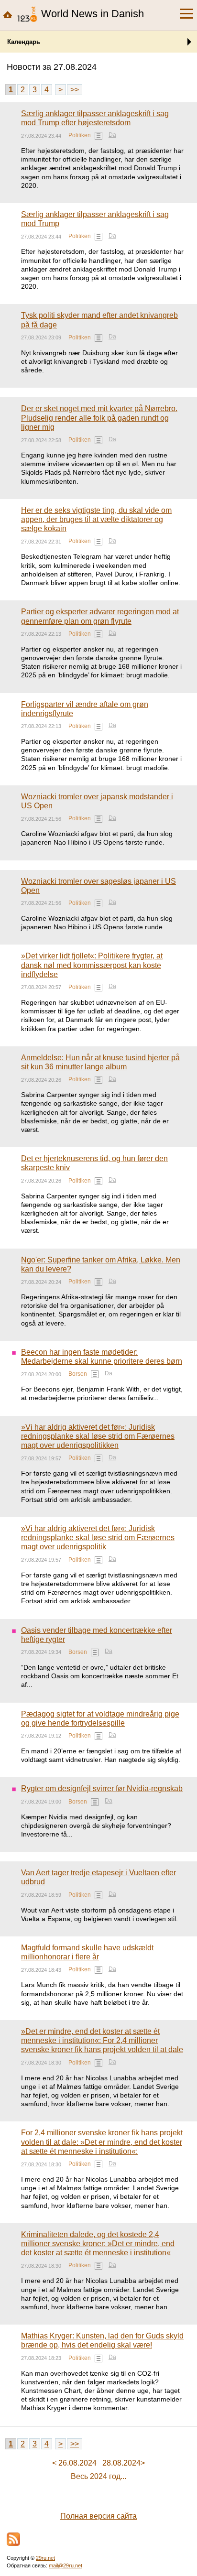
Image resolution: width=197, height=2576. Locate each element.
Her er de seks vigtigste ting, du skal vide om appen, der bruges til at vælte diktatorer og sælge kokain (96, 519)
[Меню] (186, 14)
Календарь (24, 42)
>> (75, 90)
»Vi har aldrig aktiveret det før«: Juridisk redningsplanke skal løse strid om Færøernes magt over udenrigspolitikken (98, 1436)
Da (112, 135)
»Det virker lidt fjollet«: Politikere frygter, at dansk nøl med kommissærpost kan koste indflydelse (92, 965)
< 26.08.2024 (74, 2463)
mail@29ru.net (66, 2565)
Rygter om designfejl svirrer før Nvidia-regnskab (102, 1788)
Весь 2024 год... (98, 2476)
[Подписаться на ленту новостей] (13, 2539)
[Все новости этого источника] (98, 136)
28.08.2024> (124, 2463)
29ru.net (45, 2558)
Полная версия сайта (98, 2516)
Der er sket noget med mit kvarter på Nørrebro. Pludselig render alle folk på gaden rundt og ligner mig (99, 418)
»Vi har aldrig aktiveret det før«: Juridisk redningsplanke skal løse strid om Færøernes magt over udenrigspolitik (98, 1538)
